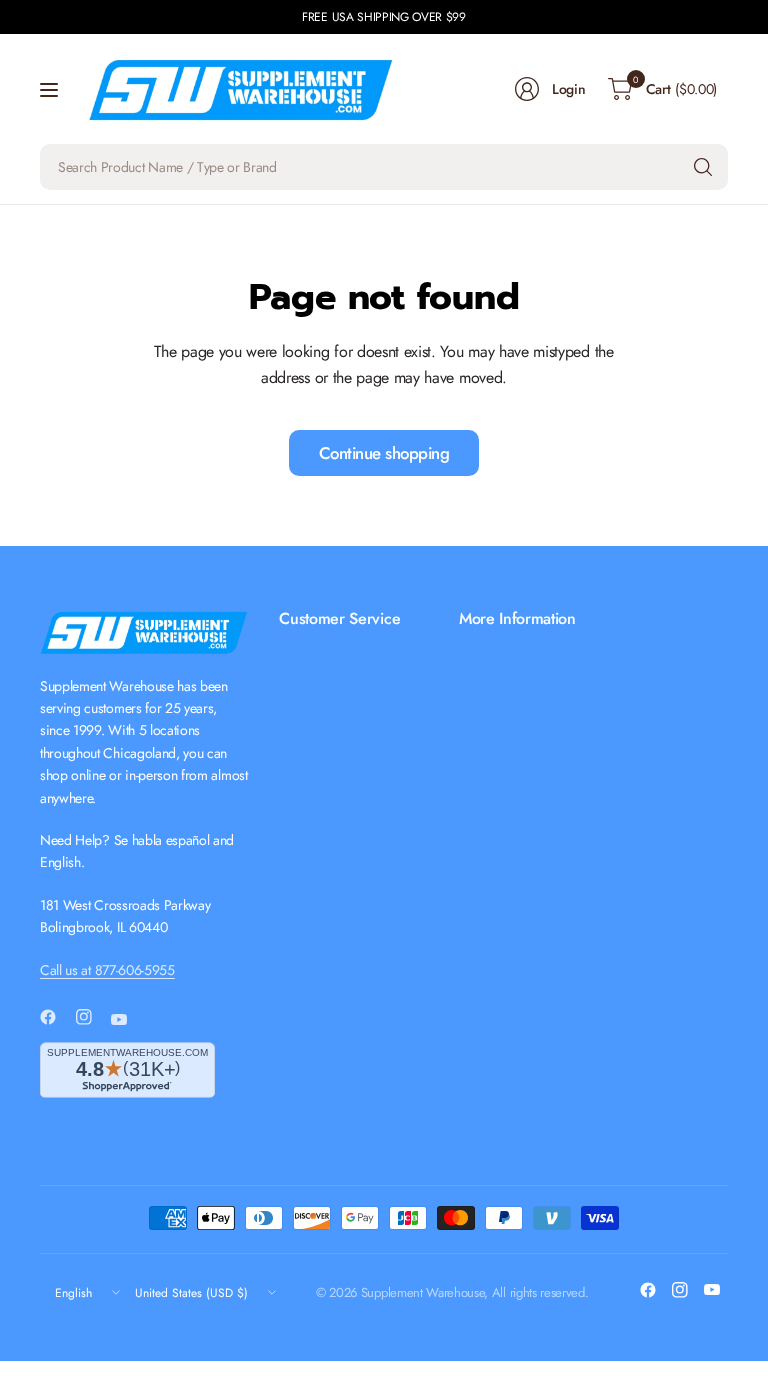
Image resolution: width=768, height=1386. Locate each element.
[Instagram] (92, 1017)
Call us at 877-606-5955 (107, 970)
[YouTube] (127, 1019)
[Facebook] (56, 1017)
